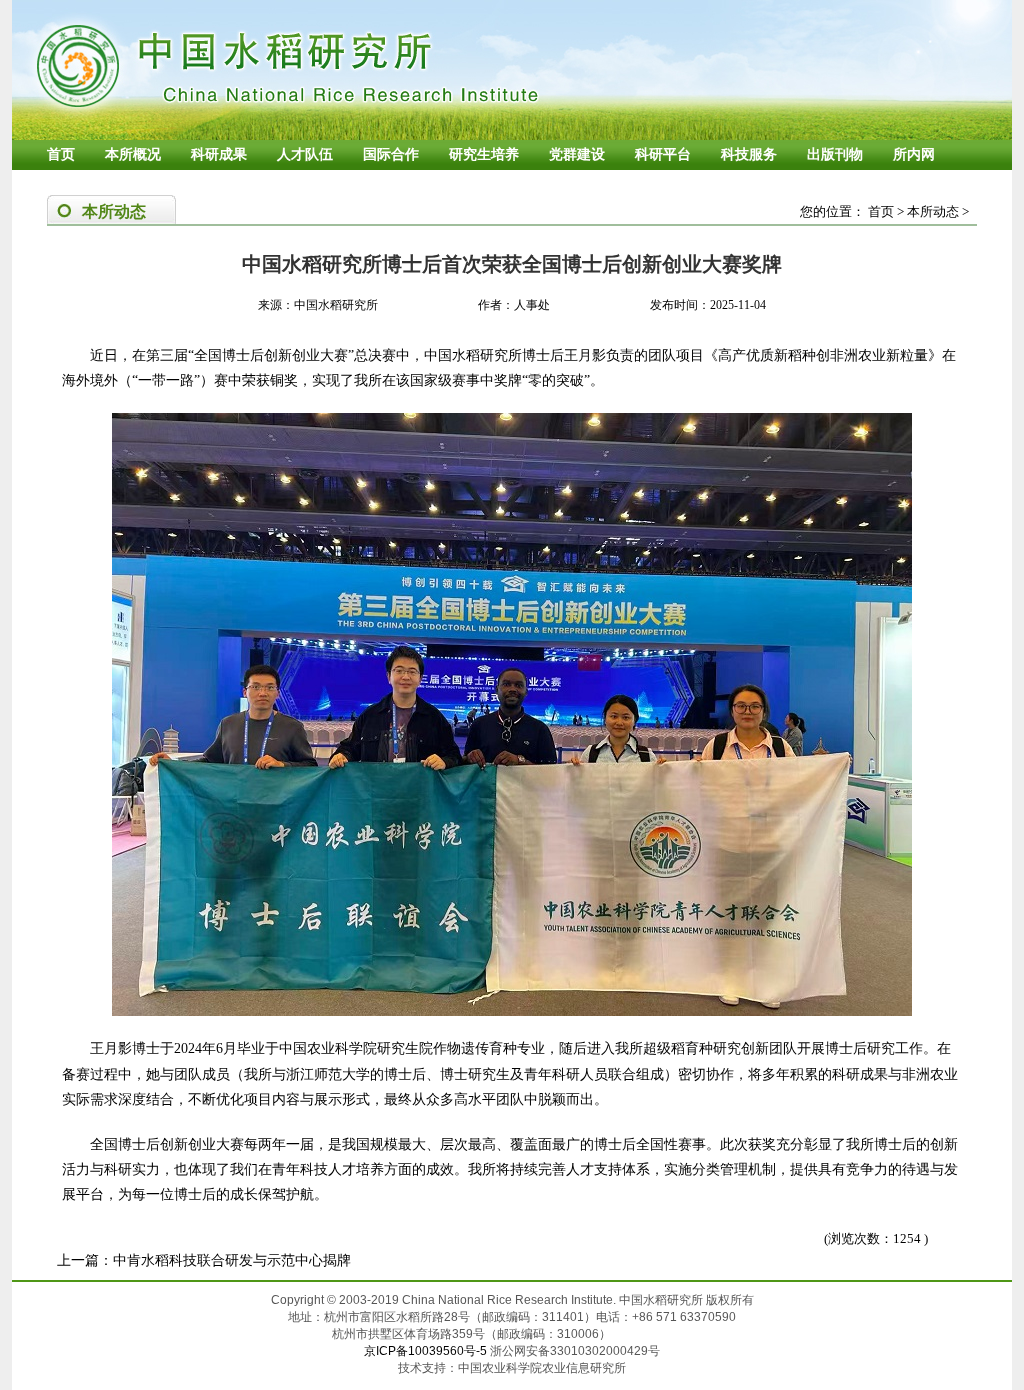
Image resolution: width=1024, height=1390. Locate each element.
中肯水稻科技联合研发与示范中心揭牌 (232, 1260)
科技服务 (749, 154)
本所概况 (133, 154)
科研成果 (219, 154)
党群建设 (577, 154)
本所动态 (933, 211)
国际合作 (391, 154)
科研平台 (663, 154)
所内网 (914, 154)
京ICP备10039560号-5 (427, 1351)
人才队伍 (305, 154)
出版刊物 (835, 154)
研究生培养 (484, 154)
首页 (61, 154)
